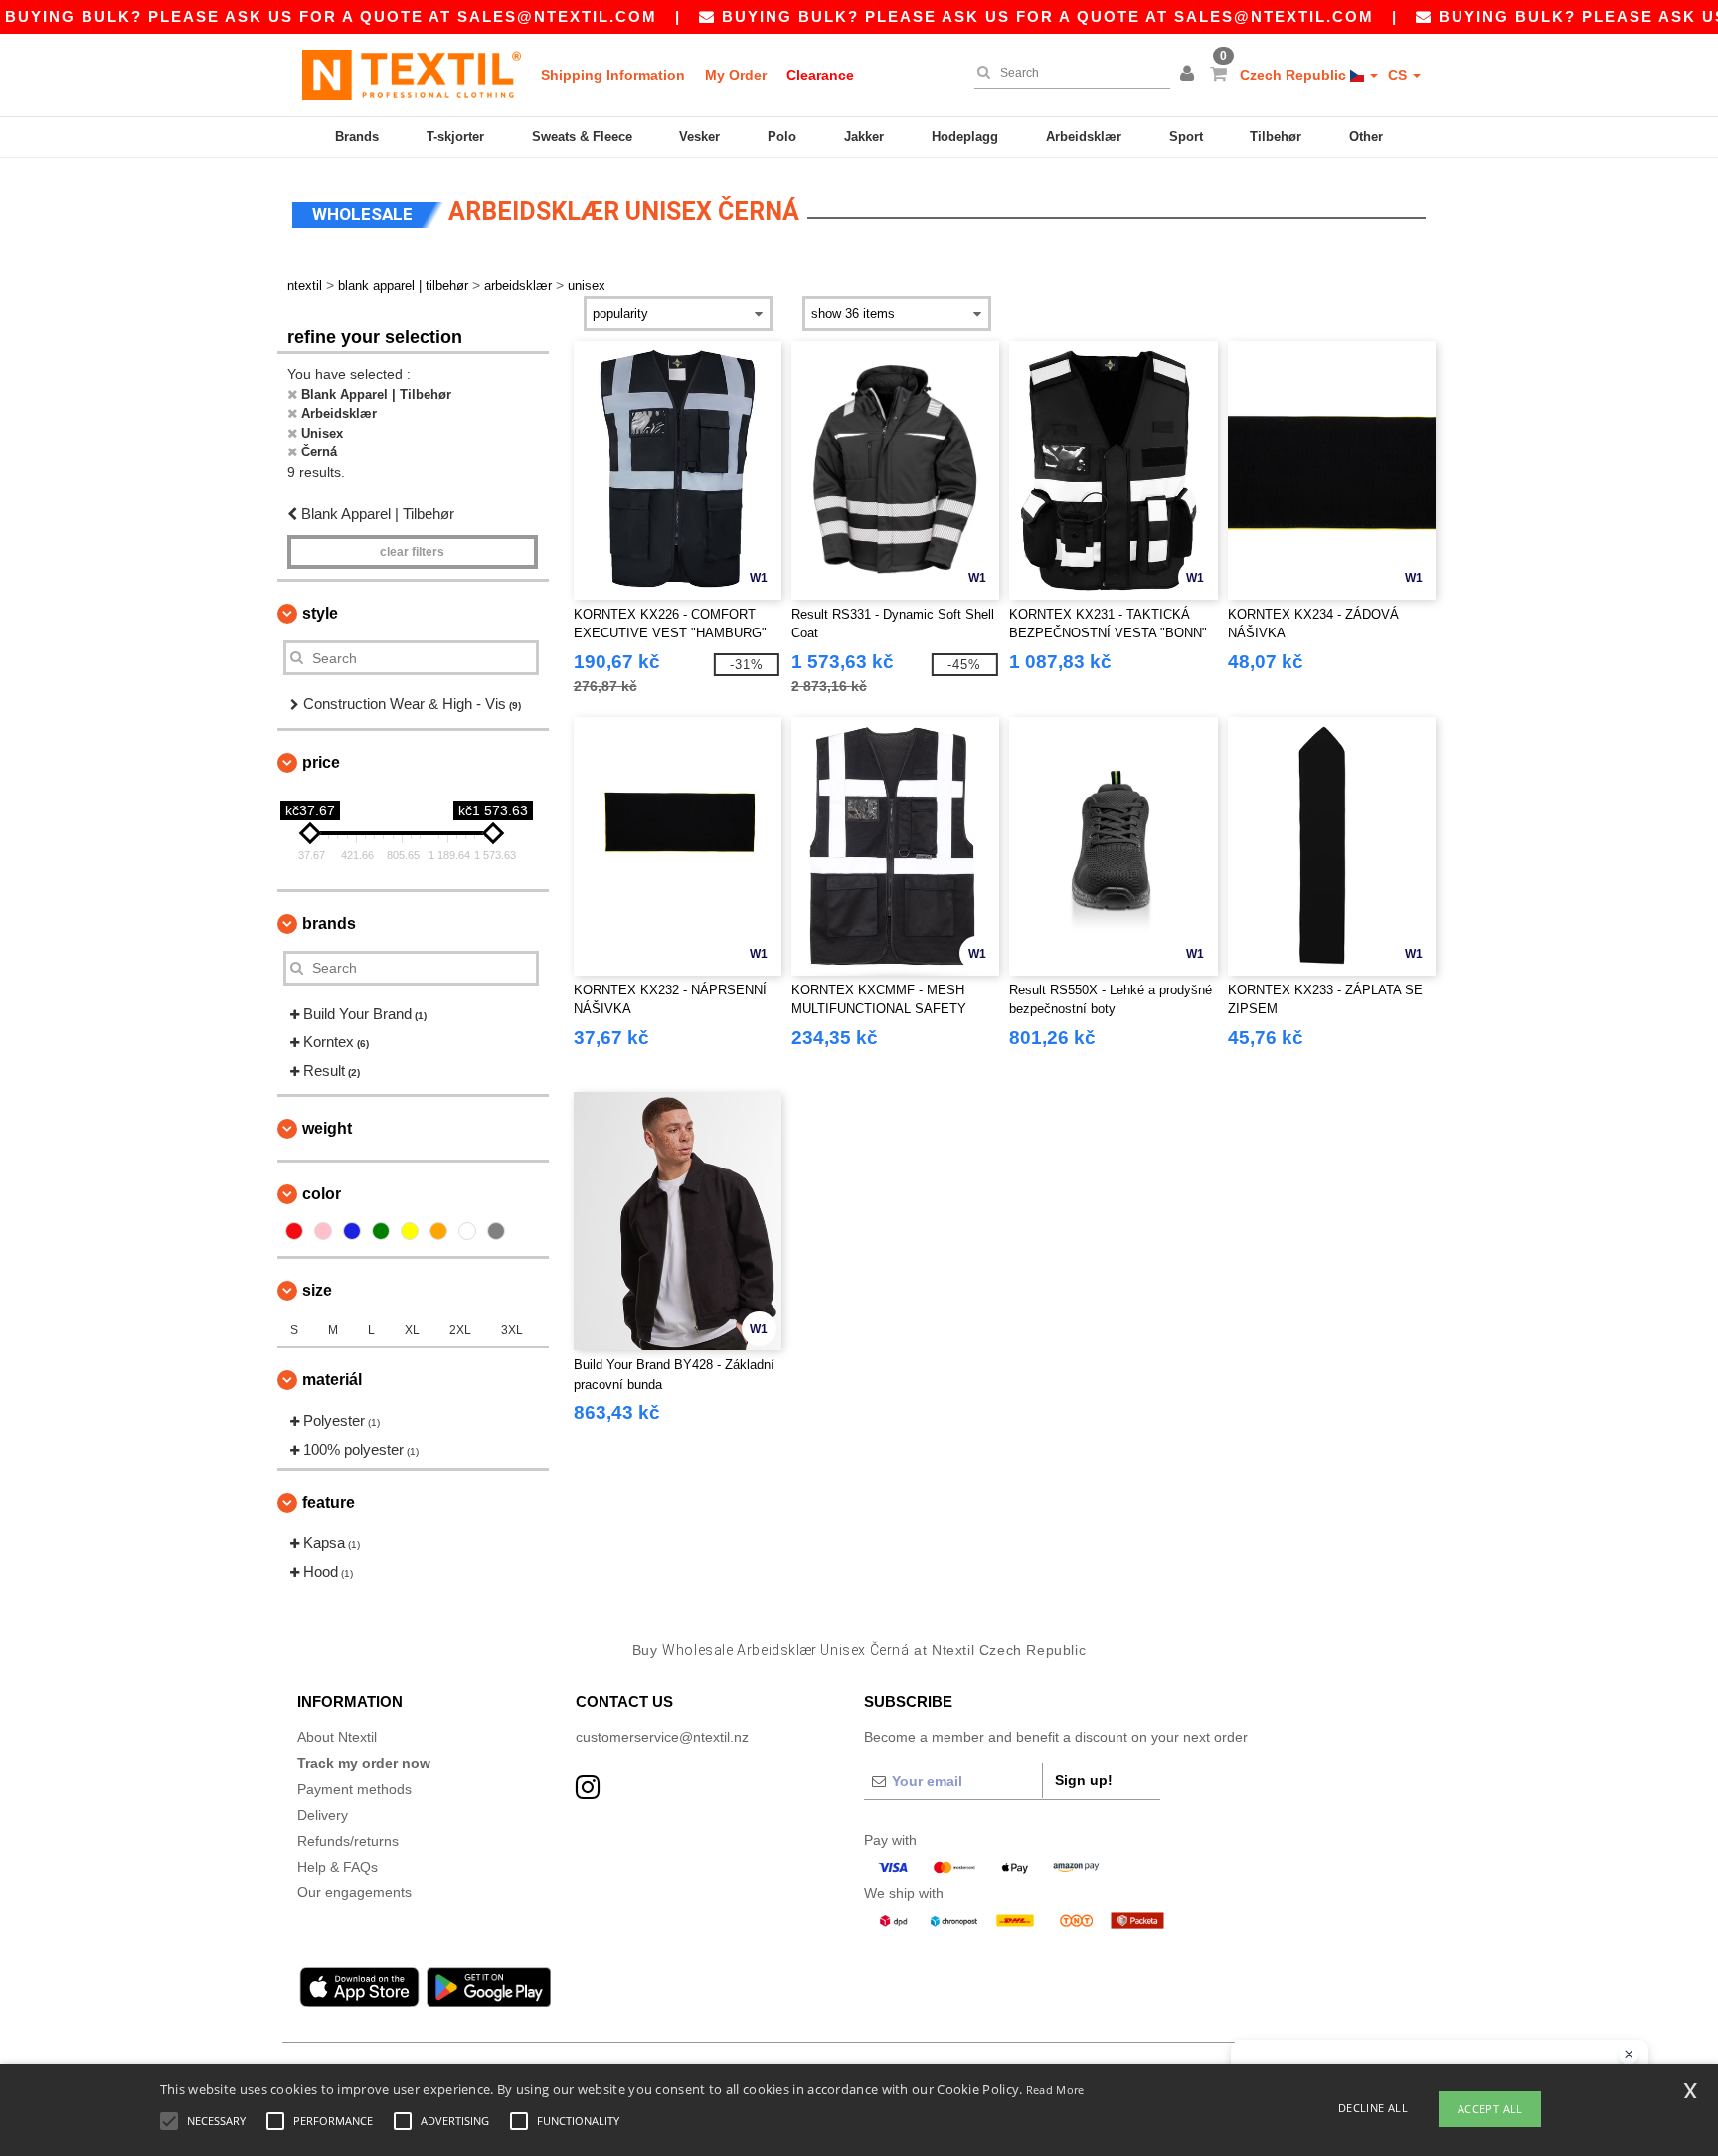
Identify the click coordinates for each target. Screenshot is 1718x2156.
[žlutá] (410, 1231)
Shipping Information (613, 75)
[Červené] (294, 1231)
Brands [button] (329, 923)
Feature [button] (329, 1502)
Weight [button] (327, 1128)
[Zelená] (381, 1231)
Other (1366, 137)
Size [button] (317, 1290)
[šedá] (496, 1231)
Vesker (699, 137)
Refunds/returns (348, 1841)
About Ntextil (337, 1737)
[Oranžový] (438, 1231)
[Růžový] (323, 1231)
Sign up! (1084, 1780)
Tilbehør (1276, 137)
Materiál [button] (332, 1380)
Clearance (820, 75)
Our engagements (354, 1892)
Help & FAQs (338, 1867)
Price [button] (321, 762)
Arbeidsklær (1084, 137)
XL (412, 1330)
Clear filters (412, 552)
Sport (1186, 137)
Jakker (864, 137)
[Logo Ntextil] (412, 75)
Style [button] (320, 613)
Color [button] (322, 1194)
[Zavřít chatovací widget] (1629, 2055)
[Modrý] (352, 1231)
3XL (512, 1330)
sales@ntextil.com (557, 16)
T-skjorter (455, 137)
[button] (1190, 75)
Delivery (323, 1815)
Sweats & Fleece (582, 137)
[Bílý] (467, 1231)
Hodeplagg (965, 137)
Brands (357, 137)
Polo (782, 137)
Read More (1055, 2090)
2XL (460, 1330)
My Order (736, 75)
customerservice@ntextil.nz (662, 1737)
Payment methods (354, 1789)
